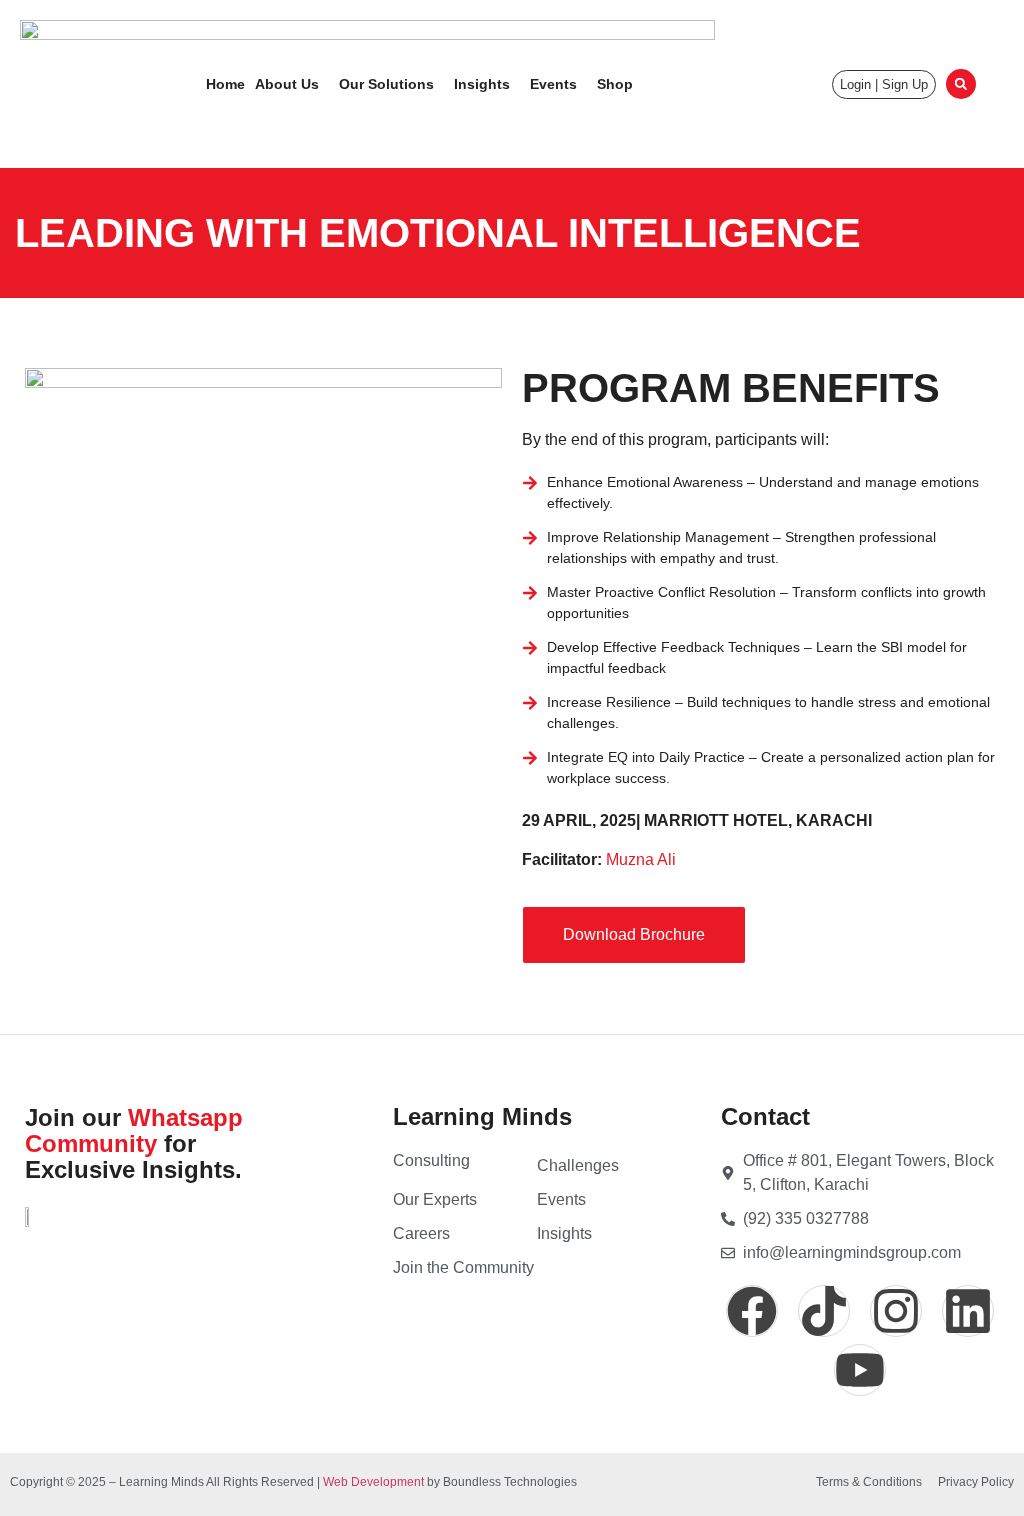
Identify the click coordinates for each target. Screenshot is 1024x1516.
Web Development (373, 1482)
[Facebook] (752, 1311)
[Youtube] (860, 1370)
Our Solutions (386, 84)
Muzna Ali (641, 859)
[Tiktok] (824, 1311)
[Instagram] (896, 1311)
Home (225, 84)
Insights (482, 84)
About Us (287, 84)
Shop (615, 84)
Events (553, 84)
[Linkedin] (968, 1311)
